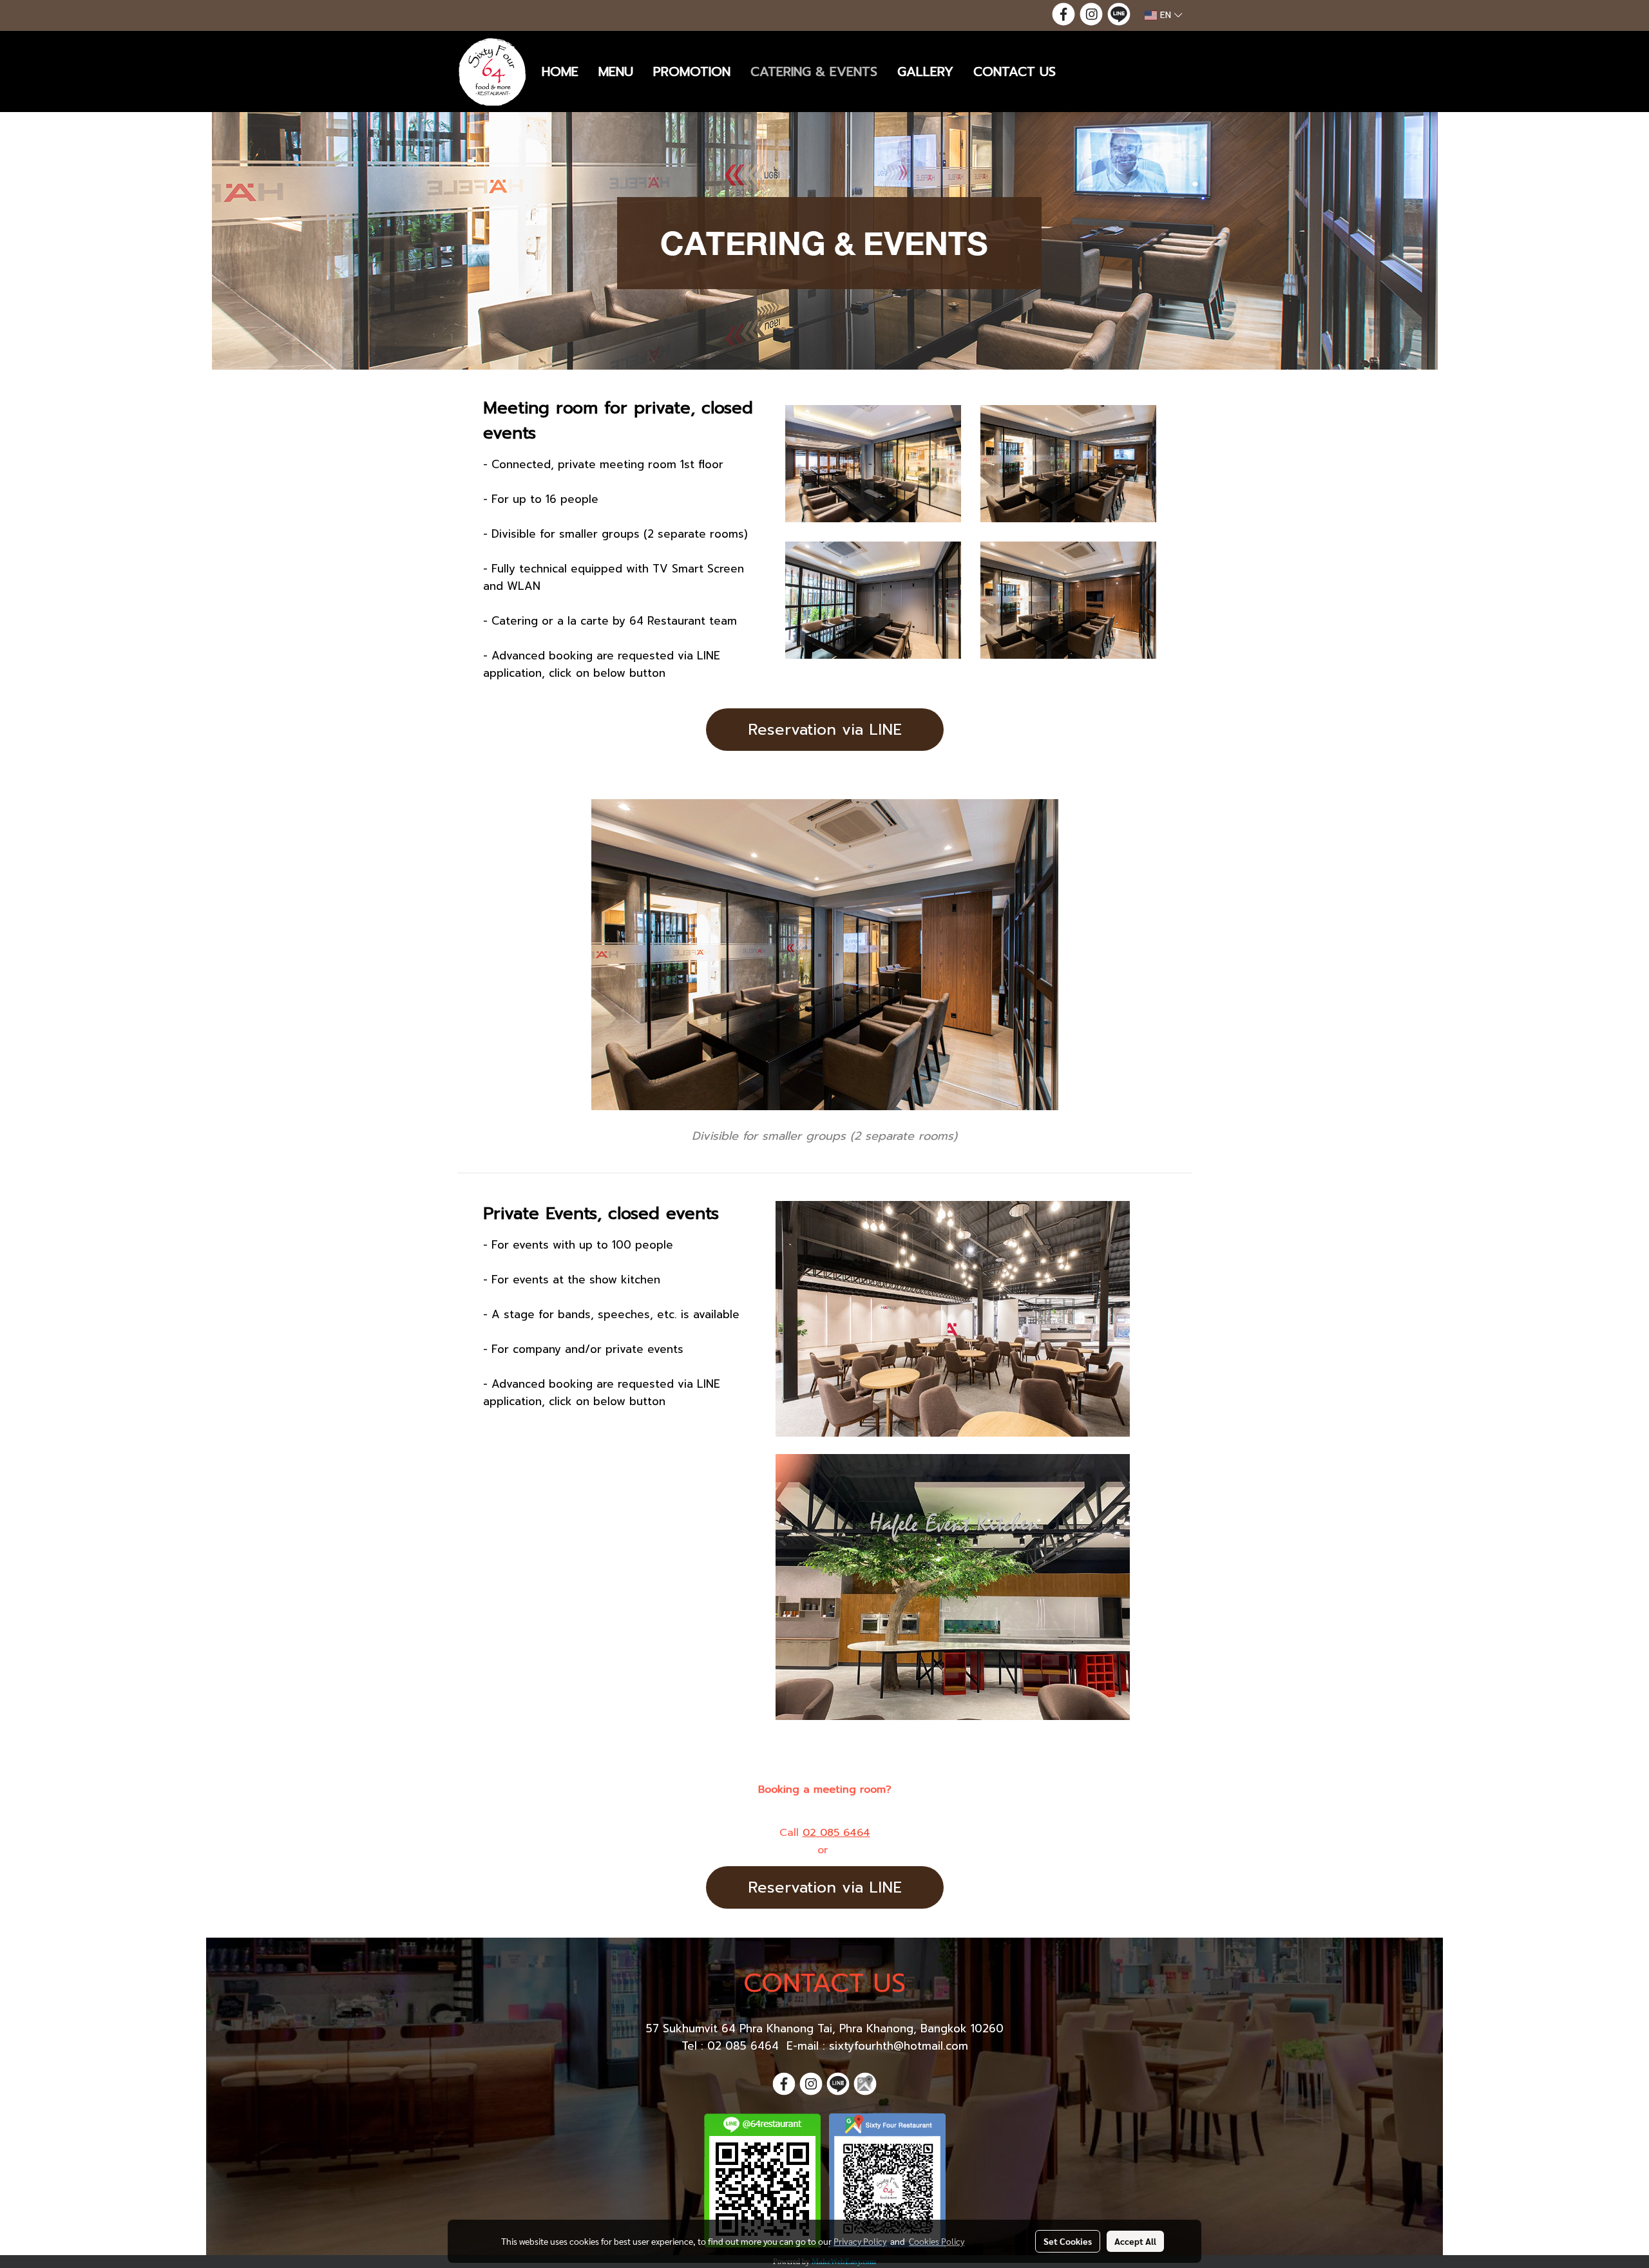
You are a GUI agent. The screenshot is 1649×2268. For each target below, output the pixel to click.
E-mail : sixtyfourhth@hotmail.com (877, 2046)
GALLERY (925, 71)
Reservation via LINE (825, 730)
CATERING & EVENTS (814, 71)
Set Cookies (1068, 2241)
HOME (560, 71)
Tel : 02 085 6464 (732, 2046)
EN (1166, 15)
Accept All (1135, 2241)
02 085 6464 (836, 1833)
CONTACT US (1015, 71)
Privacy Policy (860, 2241)
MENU (616, 71)
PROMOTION (692, 71)
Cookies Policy (937, 2241)
